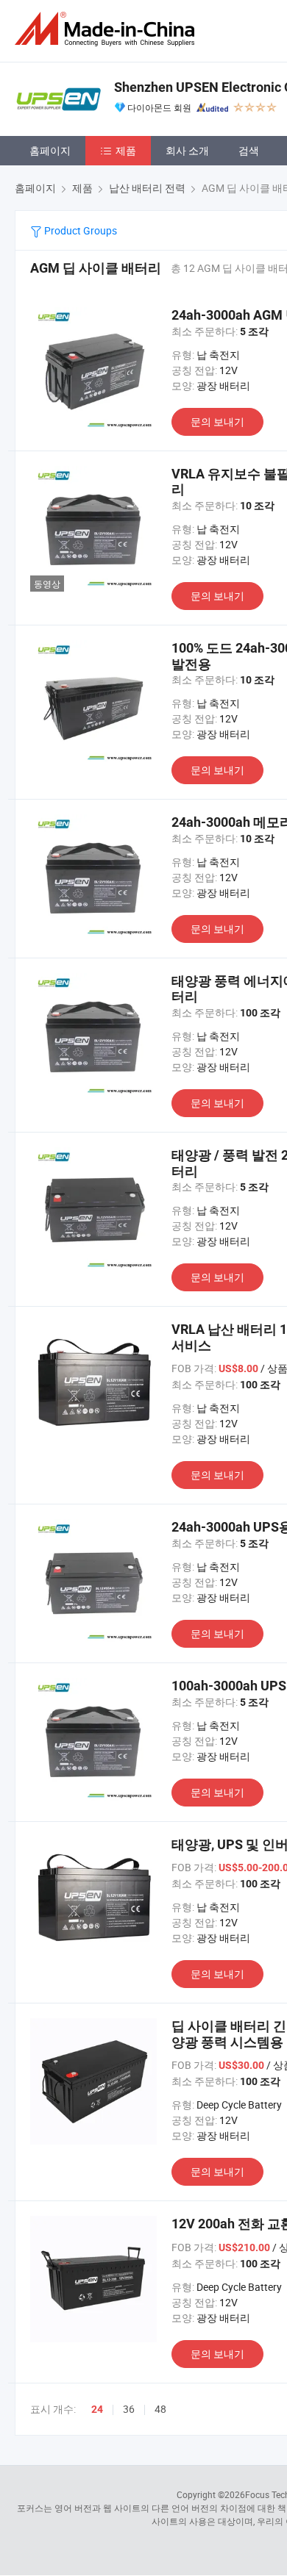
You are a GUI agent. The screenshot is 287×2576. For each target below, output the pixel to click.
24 (97, 2409)
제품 (126, 150)
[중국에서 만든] (107, 29)
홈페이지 (50, 150)
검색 (249, 150)
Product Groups (79, 230)
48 (160, 2409)
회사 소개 (187, 150)
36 (129, 2409)
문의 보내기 (217, 421)
